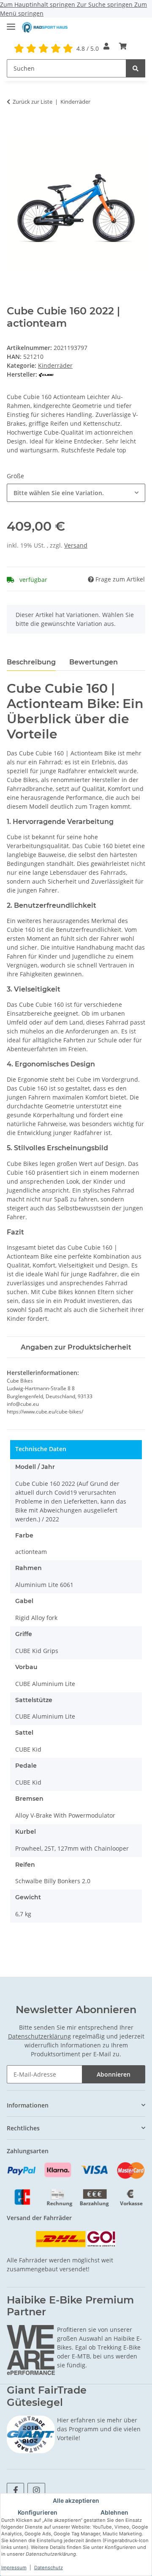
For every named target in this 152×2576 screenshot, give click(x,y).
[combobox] (76, 493)
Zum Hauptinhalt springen (38, 4)
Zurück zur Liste (33, 102)
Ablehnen (114, 2512)
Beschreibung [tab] (31, 662)
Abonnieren (114, 2074)
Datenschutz (49, 2568)
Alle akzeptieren (76, 2500)
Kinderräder (55, 365)
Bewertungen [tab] (94, 662)
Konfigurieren (38, 2512)
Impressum (14, 2568)
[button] (106, 46)
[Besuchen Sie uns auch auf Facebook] (15, 2490)
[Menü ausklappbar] (11, 23)
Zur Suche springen (106, 4)
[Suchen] (136, 68)
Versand (76, 545)
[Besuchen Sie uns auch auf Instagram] (36, 2490)
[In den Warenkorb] (14, 128)
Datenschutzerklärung (39, 2036)
